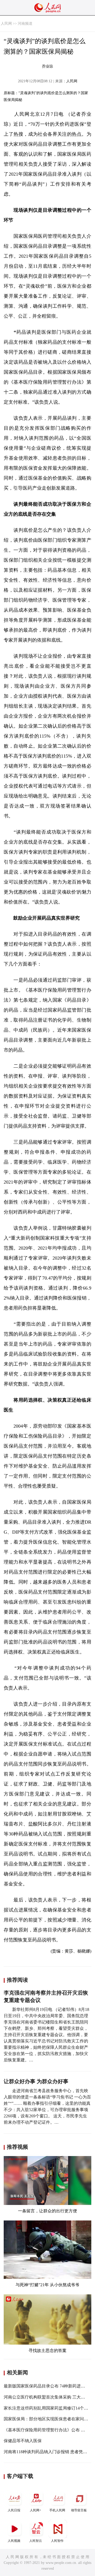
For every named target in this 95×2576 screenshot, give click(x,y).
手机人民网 (57, 2510)
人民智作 (57, 2541)
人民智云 (36, 2541)
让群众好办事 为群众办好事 (36, 2081)
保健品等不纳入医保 (23, 2441)
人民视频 (14, 2541)
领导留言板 (79, 2510)
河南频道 (25, 24)
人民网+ (35, 2510)
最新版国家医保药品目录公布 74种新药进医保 (46, 2386)
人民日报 (14, 2510)
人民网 (6, 24)
